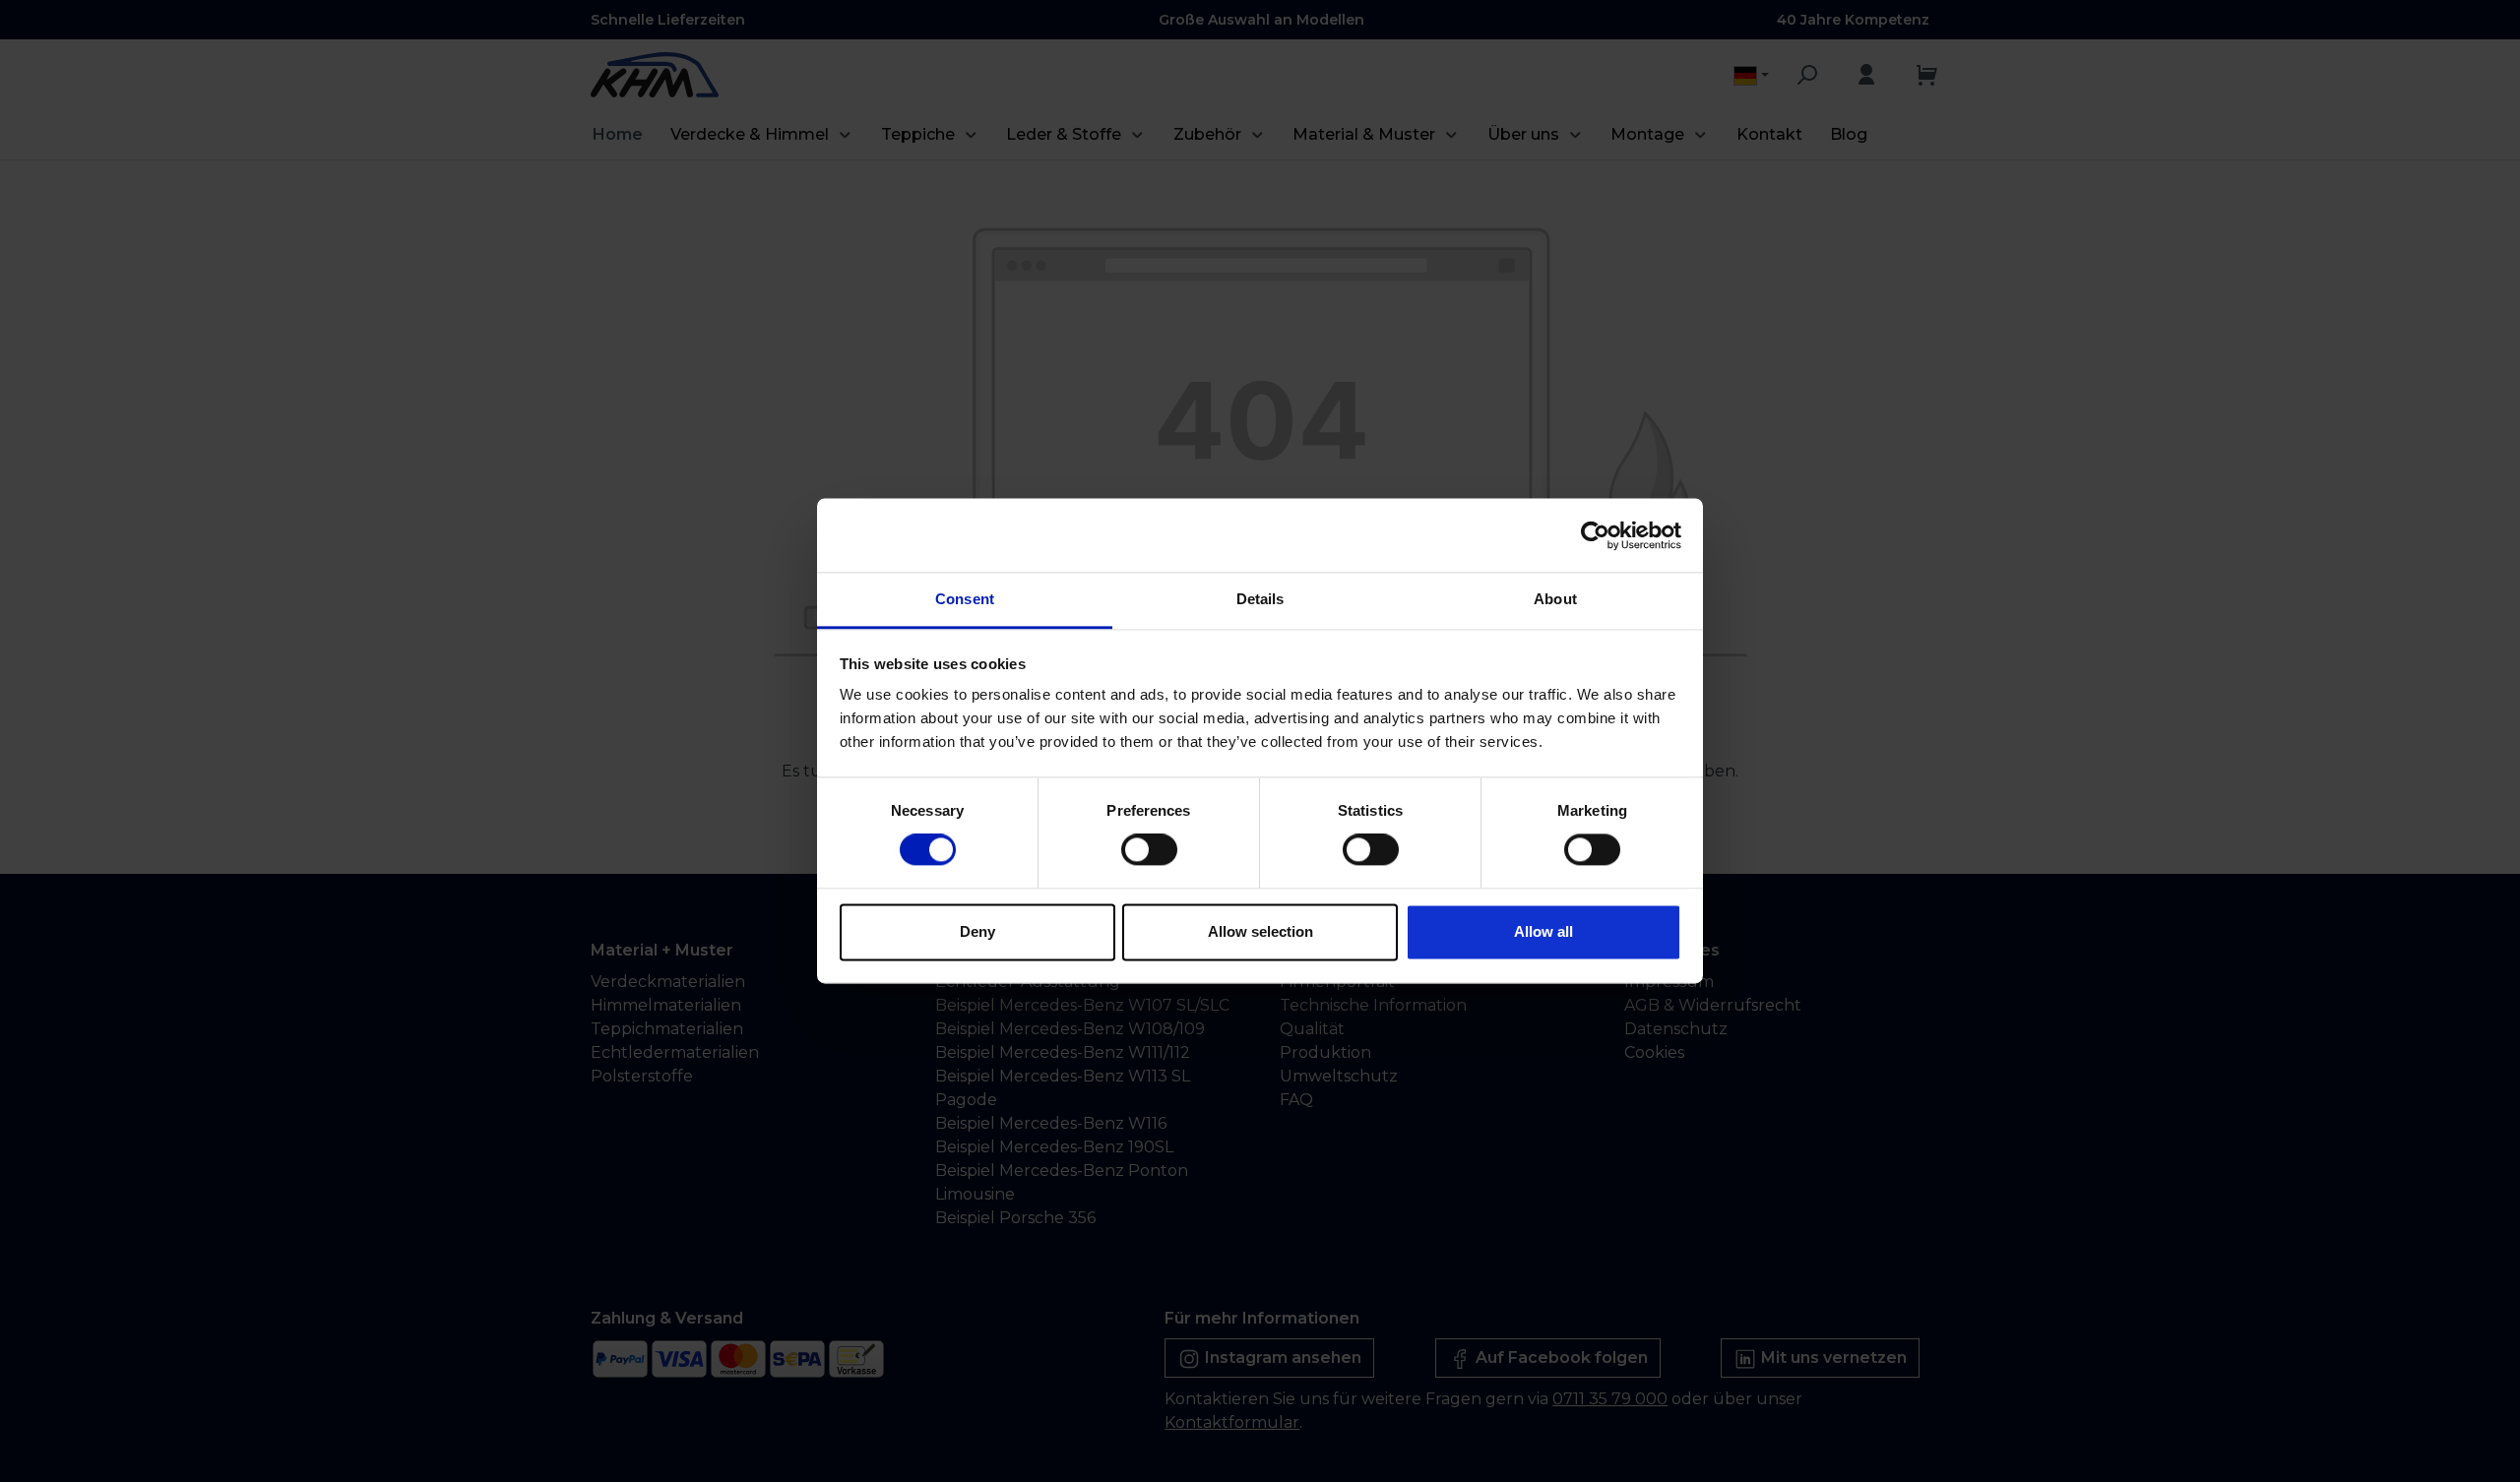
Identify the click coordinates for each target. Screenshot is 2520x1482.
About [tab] (1555, 599)
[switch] (1149, 850)
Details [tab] (1260, 599)
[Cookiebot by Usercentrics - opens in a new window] (1595, 535)
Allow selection (1260, 931)
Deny (977, 931)
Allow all (1543, 931)
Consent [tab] (965, 599)
